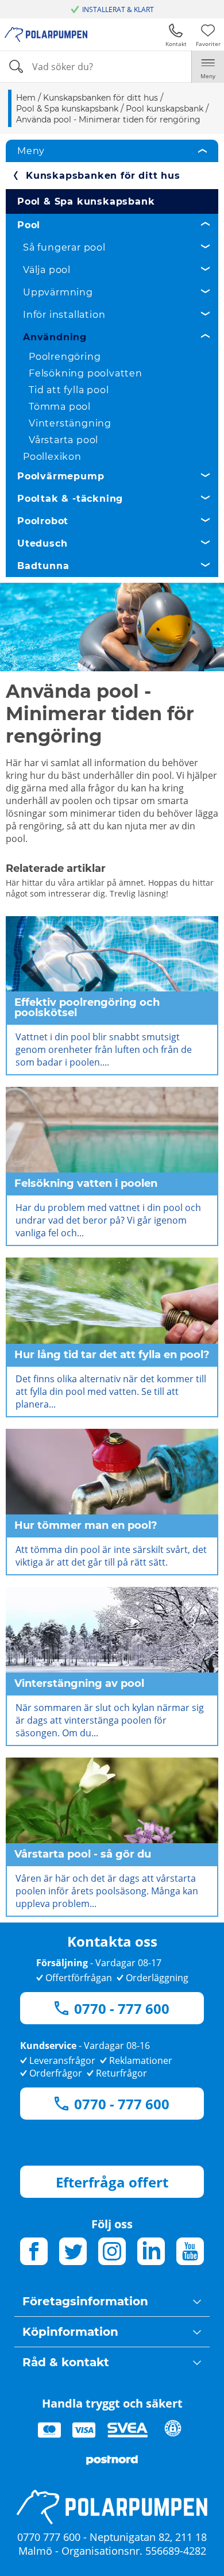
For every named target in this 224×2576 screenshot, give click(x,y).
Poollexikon (52, 457)
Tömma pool (60, 407)
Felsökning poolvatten (86, 373)
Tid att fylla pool (69, 390)
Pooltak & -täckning (70, 499)
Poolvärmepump (61, 476)
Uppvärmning (58, 292)
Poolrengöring (65, 357)
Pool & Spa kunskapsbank (86, 201)
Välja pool (47, 270)
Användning (55, 337)
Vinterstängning (70, 423)
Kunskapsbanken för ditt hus (103, 176)
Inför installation (64, 315)
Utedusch (42, 543)
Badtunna (43, 566)
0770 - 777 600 (122, 2008)
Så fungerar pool (64, 247)
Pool (29, 225)
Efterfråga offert (112, 2182)
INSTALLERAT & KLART (118, 9)
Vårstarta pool (63, 440)
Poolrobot (43, 521)
